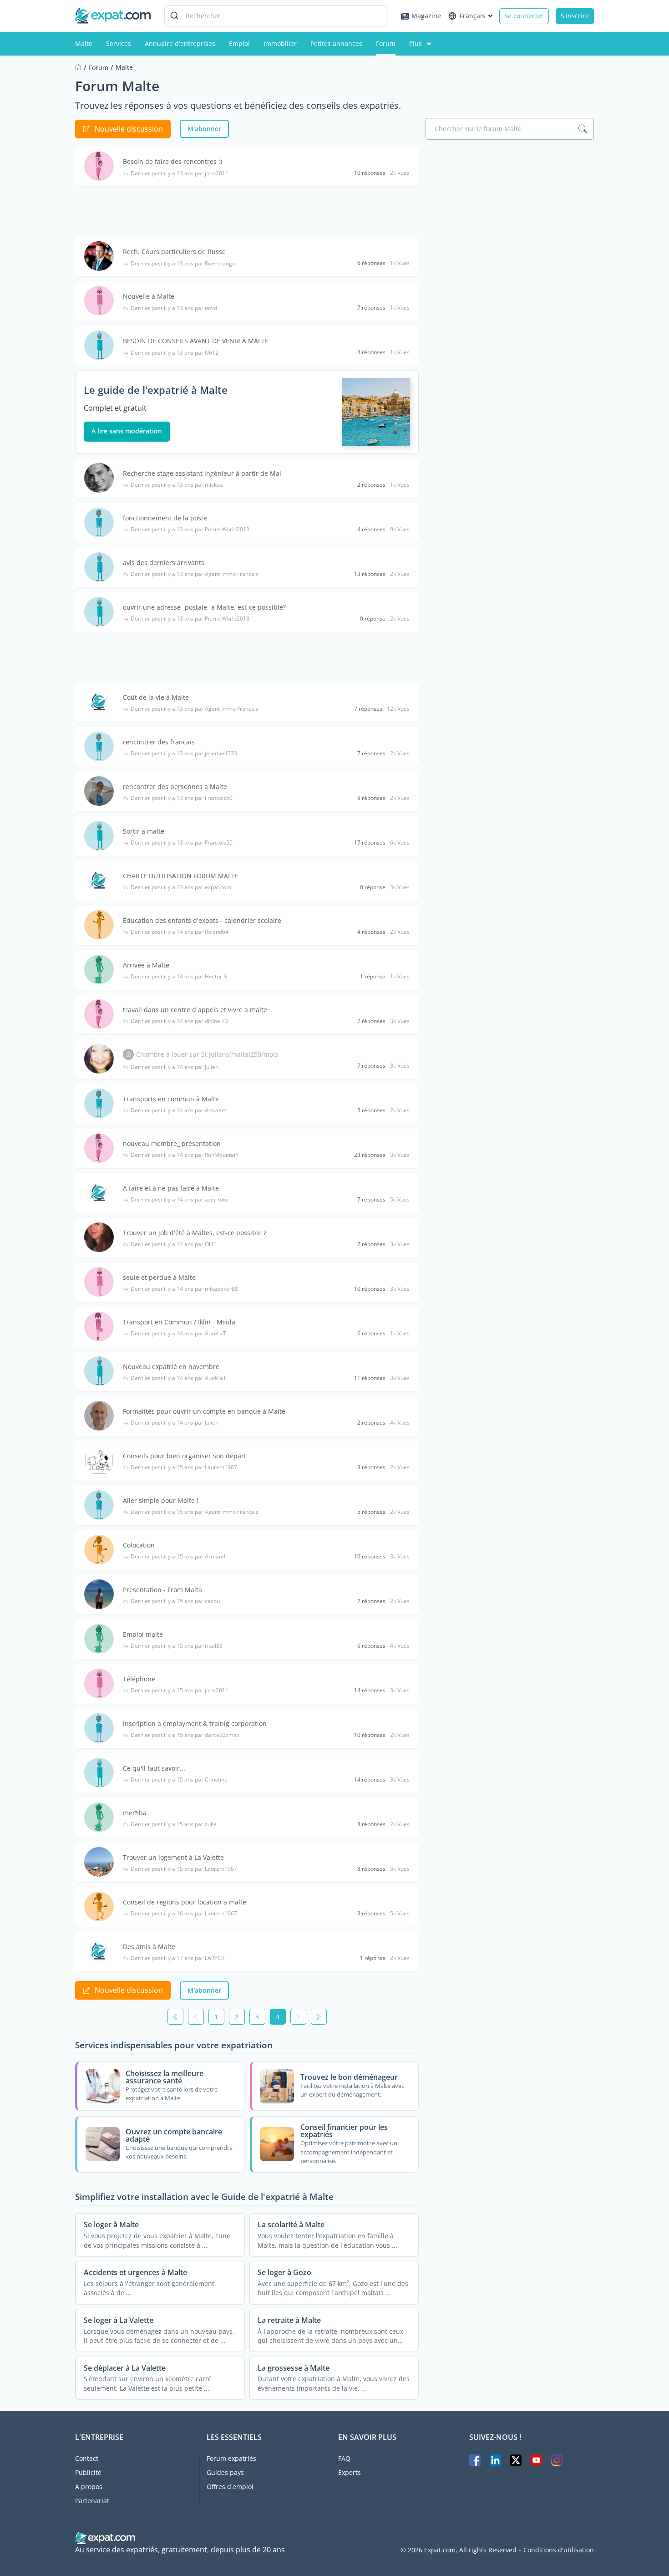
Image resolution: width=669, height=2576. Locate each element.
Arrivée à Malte (146, 965)
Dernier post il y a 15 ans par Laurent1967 (184, 1467)
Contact (87, 2458)
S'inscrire (575, 16)
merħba (135, 1813)
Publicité (88, 2472)
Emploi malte (143, 1634)
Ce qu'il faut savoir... (154, 1768)
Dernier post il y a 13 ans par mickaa (177, 485)
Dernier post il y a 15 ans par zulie (174, 1824)
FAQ (344, 2458)
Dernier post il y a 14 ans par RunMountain (185, 1155)
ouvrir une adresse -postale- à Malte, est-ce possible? (204, 607)
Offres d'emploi (230, 2487)
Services (119, 43)
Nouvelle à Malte (149, 296)
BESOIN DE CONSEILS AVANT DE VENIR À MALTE (196, 341)
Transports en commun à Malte (171, 1099)
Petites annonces (336, 43)
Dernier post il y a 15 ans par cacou (175, 1601)
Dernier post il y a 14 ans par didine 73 (179, 1021)
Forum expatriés (231, 2458)
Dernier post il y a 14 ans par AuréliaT (178, 1334)
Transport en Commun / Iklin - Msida (179, 1322)
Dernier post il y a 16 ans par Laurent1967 (184, 1914)
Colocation (139, 1545)
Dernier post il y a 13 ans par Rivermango (183, 264)
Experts (350, 2472)
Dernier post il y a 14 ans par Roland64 (180, 932)
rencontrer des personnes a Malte (175, 787)
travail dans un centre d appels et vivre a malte (195, 1010)
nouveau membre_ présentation (172, 1143)
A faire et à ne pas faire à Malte (171, 1188)
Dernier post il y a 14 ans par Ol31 (174, 1244)
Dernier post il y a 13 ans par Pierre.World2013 (190, 529)
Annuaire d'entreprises (180, 43)
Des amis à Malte (149, 1947)
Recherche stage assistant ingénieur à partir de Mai (202, 473)
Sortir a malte (144, 831)
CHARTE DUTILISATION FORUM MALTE (181, 876)
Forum (386, 43)
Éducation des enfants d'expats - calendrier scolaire (202, 920)
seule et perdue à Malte (159, 1277)
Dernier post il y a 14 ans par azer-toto (179, 1200)
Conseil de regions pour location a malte (185, 1902)
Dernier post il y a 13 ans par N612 (175, 353)
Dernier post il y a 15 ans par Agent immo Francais (195, 1512)
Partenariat (92, 2501)
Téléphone (139, 1679)
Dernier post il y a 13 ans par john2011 (180, 173)
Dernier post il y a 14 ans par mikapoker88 (184, 1289)
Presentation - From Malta (162, 1590)
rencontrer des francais (159, 742)
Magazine (426, 16)
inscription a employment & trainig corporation (195, 1723)
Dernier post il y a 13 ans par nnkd (174, 308)
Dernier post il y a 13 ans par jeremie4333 (184, 753)
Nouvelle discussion (129, 129)
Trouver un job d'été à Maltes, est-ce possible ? (195, 1233)
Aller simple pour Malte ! (161, 1500)
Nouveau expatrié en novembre (171, 1367)
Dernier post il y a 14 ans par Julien (175, 1067)
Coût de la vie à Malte (156, 697)
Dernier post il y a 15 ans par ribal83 (177, 1646)
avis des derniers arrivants (164, 563)
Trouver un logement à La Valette (173, 1857)
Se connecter (524, 16)
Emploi (239, 43)
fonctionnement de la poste (165, 518)
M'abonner (204, 129)
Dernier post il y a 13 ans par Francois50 (182, 798)
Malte (84, 43)
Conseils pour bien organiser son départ (185, 1456)
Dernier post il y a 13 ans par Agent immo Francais (195, 574)
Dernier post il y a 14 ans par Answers (179, 1110)
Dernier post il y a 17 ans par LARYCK (177, 1958)
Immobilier (280, 43)
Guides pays (225, 2472)
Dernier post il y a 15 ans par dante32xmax (185, 1735)
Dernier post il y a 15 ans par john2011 (180, 1690)
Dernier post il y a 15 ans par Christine (179, 1780)
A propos (89, 2487)
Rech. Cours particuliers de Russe (174, 252)
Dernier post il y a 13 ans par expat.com (181, 887)
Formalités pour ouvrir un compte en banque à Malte (204, 1411)
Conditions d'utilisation (559, 2550)
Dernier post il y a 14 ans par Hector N (179, 977)
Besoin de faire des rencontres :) (172, 161)
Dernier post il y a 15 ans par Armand (178, 1557)
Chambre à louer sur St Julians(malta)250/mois (207, 1054)
